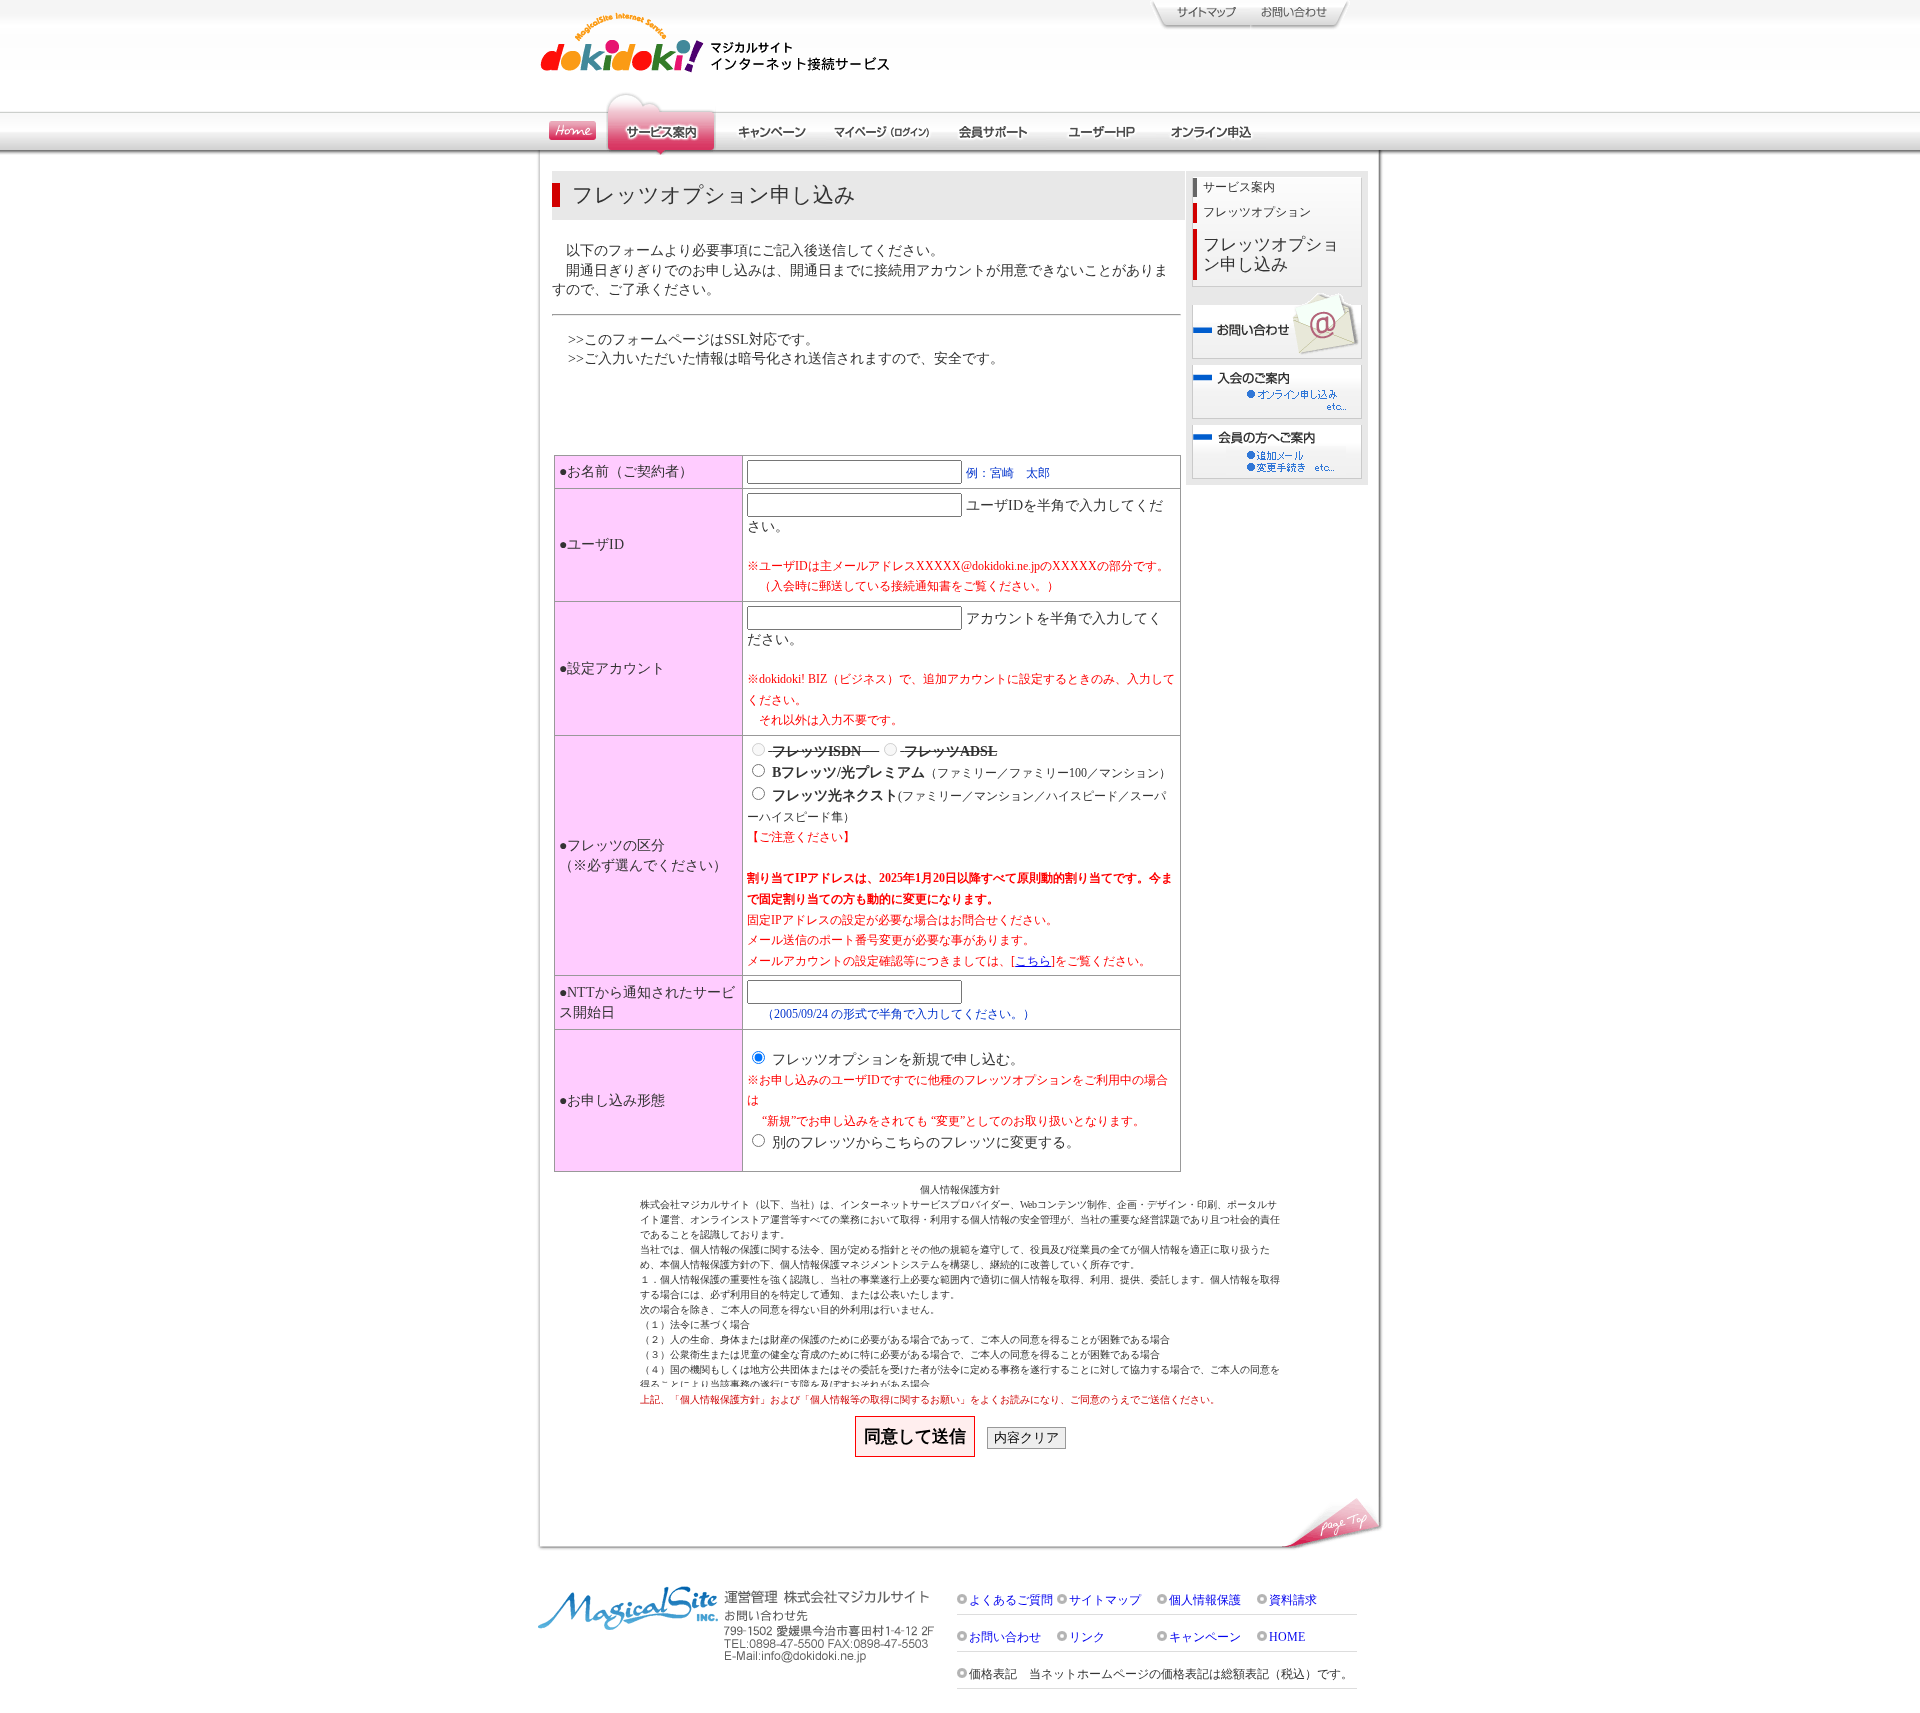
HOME (1287, 1637)
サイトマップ (1105, 1600)
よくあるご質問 (1011, 1600)
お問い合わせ (1005, 1637)
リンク (1087, 1637)
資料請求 (1293, 1600)
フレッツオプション (1257, 212)
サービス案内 (1239, 187)
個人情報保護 (1205, 1600)
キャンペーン (1205, 1637)
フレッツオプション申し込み (1271, 254)
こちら (1033, 961)
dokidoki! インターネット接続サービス (715, 42)
